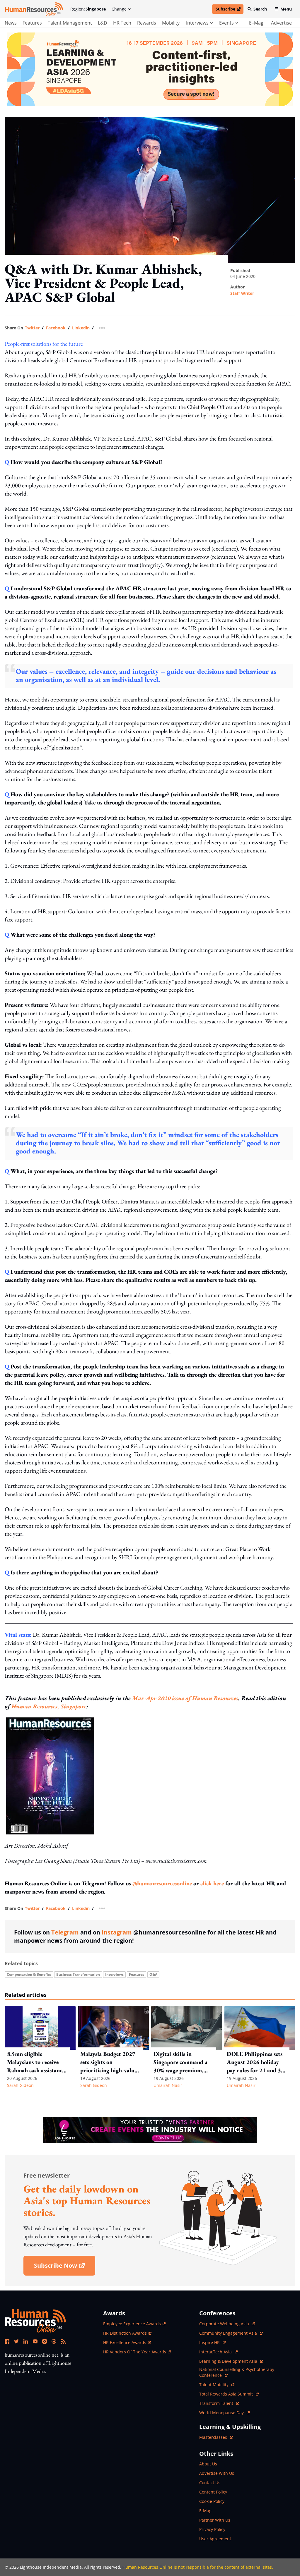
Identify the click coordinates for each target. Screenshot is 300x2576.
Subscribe (229, 10)
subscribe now (64, 2268)
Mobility (171, 23)
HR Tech (122, 23)
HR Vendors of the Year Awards (135, 2352)
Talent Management (70, 23)
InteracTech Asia (218, 2352)
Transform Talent (219, 2403)
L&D (103, 23)
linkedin (81, 328)
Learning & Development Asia (229, 2361)
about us (208, 2464)
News (11, 23)
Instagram (117, 1932)
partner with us (215, 2520)
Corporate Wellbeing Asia (225, 2324)
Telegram (65, 1932)
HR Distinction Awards (125, 2333)
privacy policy (212, 2529)
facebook (56, 328)
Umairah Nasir (168, 2085)
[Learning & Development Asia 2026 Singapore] (150, 69)
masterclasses (216, 2437)
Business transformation (78, 1974)
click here (212, 1883)
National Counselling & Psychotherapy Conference (237, 2372)
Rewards (147, 23)
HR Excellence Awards (125, 2342)
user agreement (215, 2539)
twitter (32, 328)
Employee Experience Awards (132, 2324)
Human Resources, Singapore (49, 1706)
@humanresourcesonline (162, 1883)
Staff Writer (242, 293)
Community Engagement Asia (229, 2333)
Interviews (114, 1974)
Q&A (153, 1974)
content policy (213, 2492)
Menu (286, 9)
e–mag (256, 23)
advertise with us (217, 2473)
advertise (281, 23)
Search (260, 9)
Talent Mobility (217, 2385)
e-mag (205, 2511)
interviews (197, 23)
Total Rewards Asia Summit (227, 2394)
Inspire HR (212, 2342)
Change (119, 9)
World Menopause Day (222, 2413)
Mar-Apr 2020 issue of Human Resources (185, 1698)
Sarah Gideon (20, 2085)
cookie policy (212, 2501)
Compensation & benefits (29, 1974)
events (226, 23)
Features (32, 23)
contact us (210, 2483)
